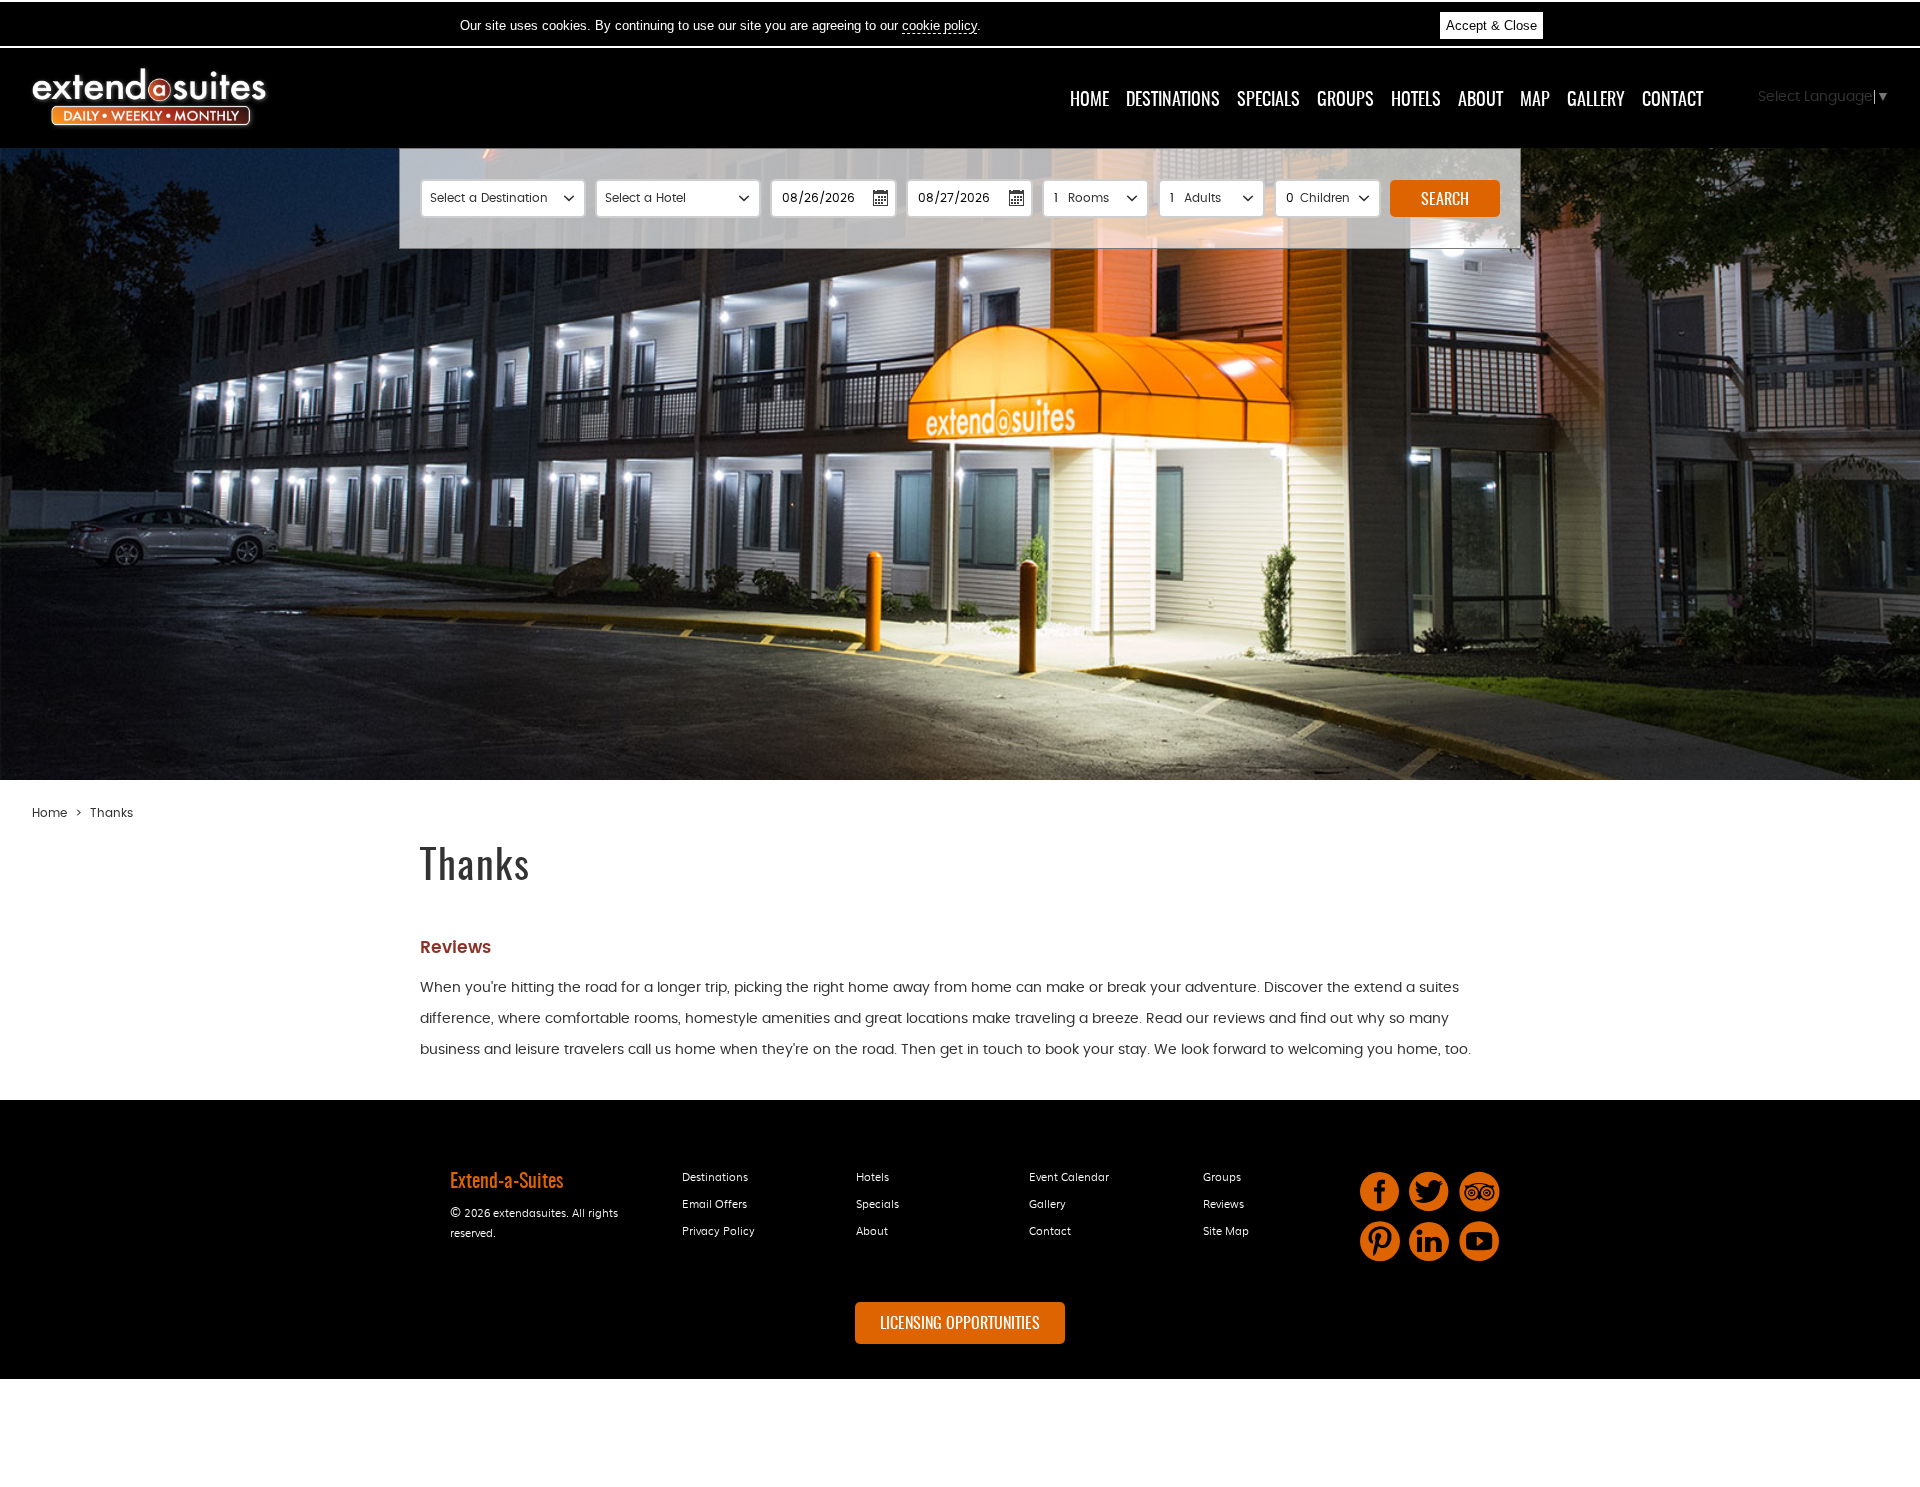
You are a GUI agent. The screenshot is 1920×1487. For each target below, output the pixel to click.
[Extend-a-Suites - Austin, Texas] (150, 128)
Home (1089, 101)
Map (1535, 101)
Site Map (1226, 1230)
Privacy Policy (718, 1230)
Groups (1345, 101)
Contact (1672, 101)
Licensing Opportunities (960, 1324)
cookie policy (939, 25)
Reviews (1223, 1203)
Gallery (1596, 101)
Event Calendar (1069, 1176)
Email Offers (714, 1203)
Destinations (1173, 101)
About (1480, 101)
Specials (1268, 101)
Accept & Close (1491, 25)
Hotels (1416, 101)
